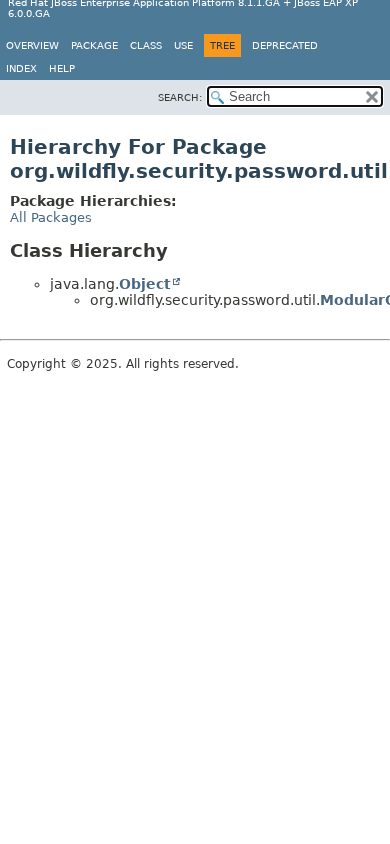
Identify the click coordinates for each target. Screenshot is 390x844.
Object (145, 284)
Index (21, 68)
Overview (32, 45)
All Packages (51, 217)
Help (62, 68)
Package (94, 45)
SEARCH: (180, 97)
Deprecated (285, 45)
